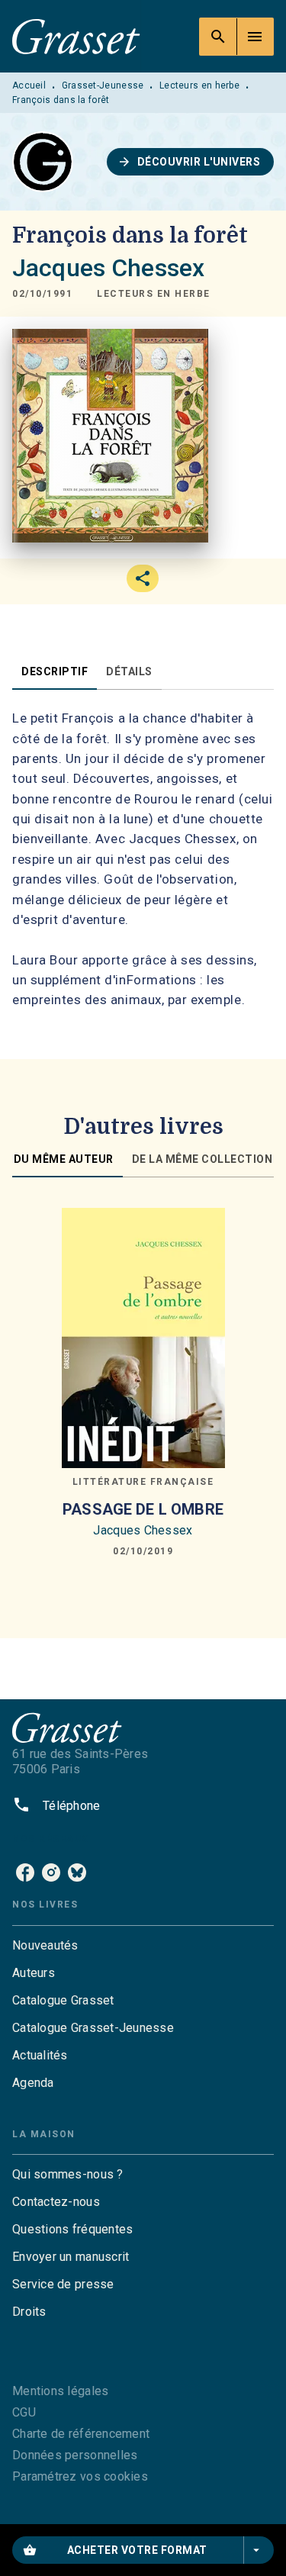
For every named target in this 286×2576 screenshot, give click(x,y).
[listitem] (25, 1872)
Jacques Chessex (108, 268)
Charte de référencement (81, 2434)
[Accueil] (76, 36)
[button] (191, 162)
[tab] (55, 671)
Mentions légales (60, 2391)
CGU (24, 2412)
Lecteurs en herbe (199, 85)
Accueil (29, 85)
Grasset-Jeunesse (103, 85)
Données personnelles (75, 2455)
